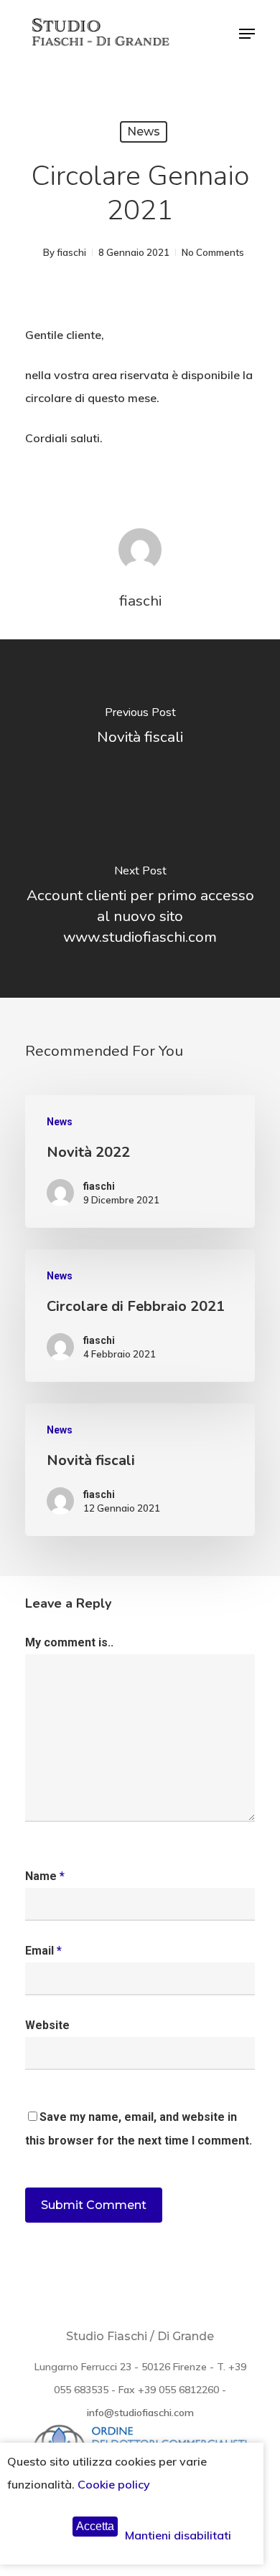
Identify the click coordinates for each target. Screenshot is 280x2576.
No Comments (213, 252)
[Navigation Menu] (247, 34)
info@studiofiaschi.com (140, 2413)
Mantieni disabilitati (178, 2535)
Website (47, 2025)
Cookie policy (114, 2484)
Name (45, 1876)
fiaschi (71, 252)
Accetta (95, 2526)
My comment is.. (69, 1642)
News (144, 132)
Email (43, 1951)
